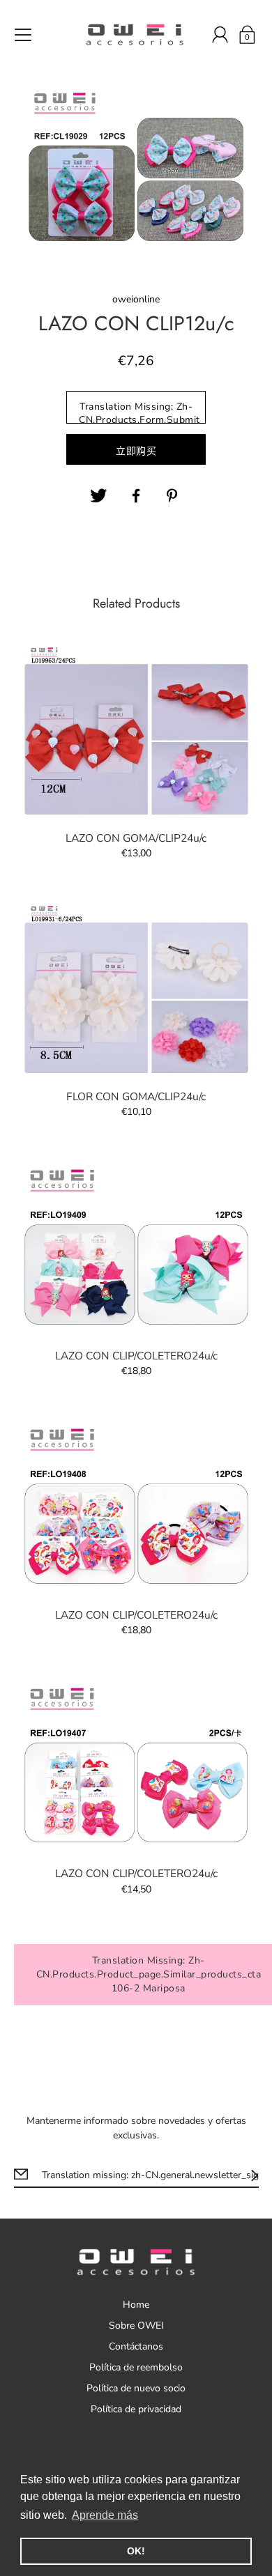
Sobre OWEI (136, 2326)
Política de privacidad (136, 2409)
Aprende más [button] (105, 2515)
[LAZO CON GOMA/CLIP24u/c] (136, 730)
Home (136, 2305)
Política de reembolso (136, 2367)
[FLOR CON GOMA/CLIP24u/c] (136, 988)
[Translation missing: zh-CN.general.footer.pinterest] (174, 496)
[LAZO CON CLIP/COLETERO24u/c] (136, 1247)
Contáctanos (136, 2346)
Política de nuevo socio (136, 2388)
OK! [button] (136, 2551)
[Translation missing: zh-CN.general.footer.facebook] (136, 496)
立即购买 (136, 451)
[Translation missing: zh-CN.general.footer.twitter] (98, 496)
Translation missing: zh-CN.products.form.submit (139, 412)
